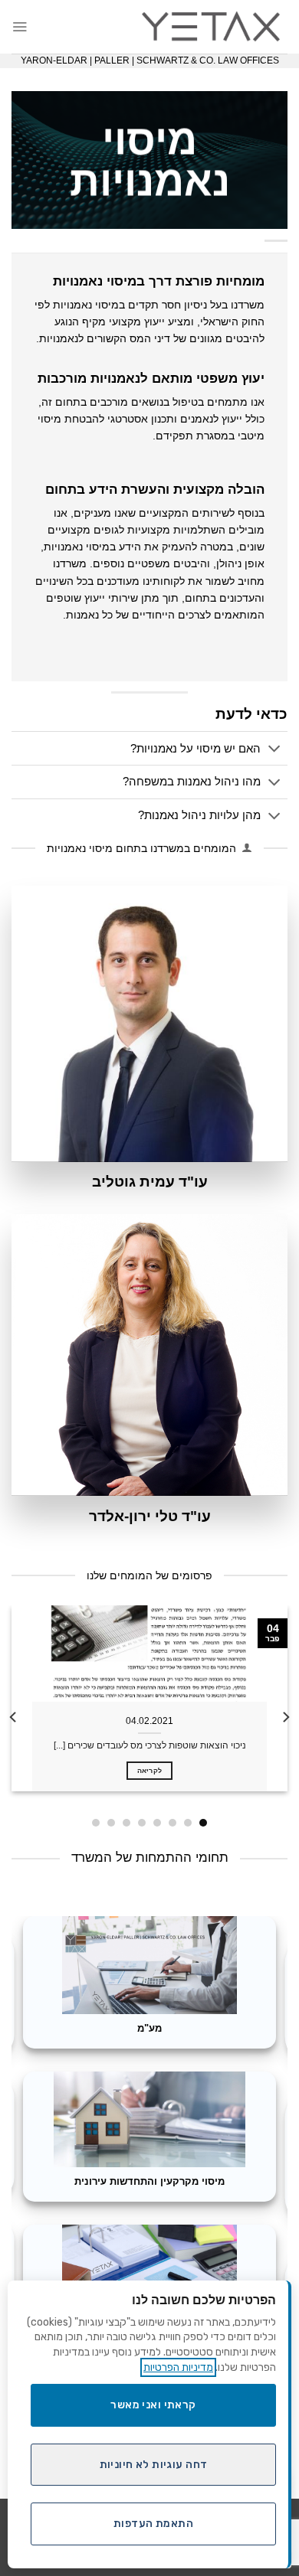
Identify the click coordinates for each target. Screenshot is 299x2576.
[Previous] (285, 1717)
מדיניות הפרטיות (178, 2367)
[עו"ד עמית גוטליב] (149, 1024)
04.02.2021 (149, 1721)
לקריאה (150, 1770)
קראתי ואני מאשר (153, 2405)
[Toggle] (274, 750)
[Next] (14, 1717)
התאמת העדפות (153, 2524)
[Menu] (20, 26)
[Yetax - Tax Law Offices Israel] (211, 27)
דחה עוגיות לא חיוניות (154, 2465)
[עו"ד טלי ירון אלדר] (149, 1355)
